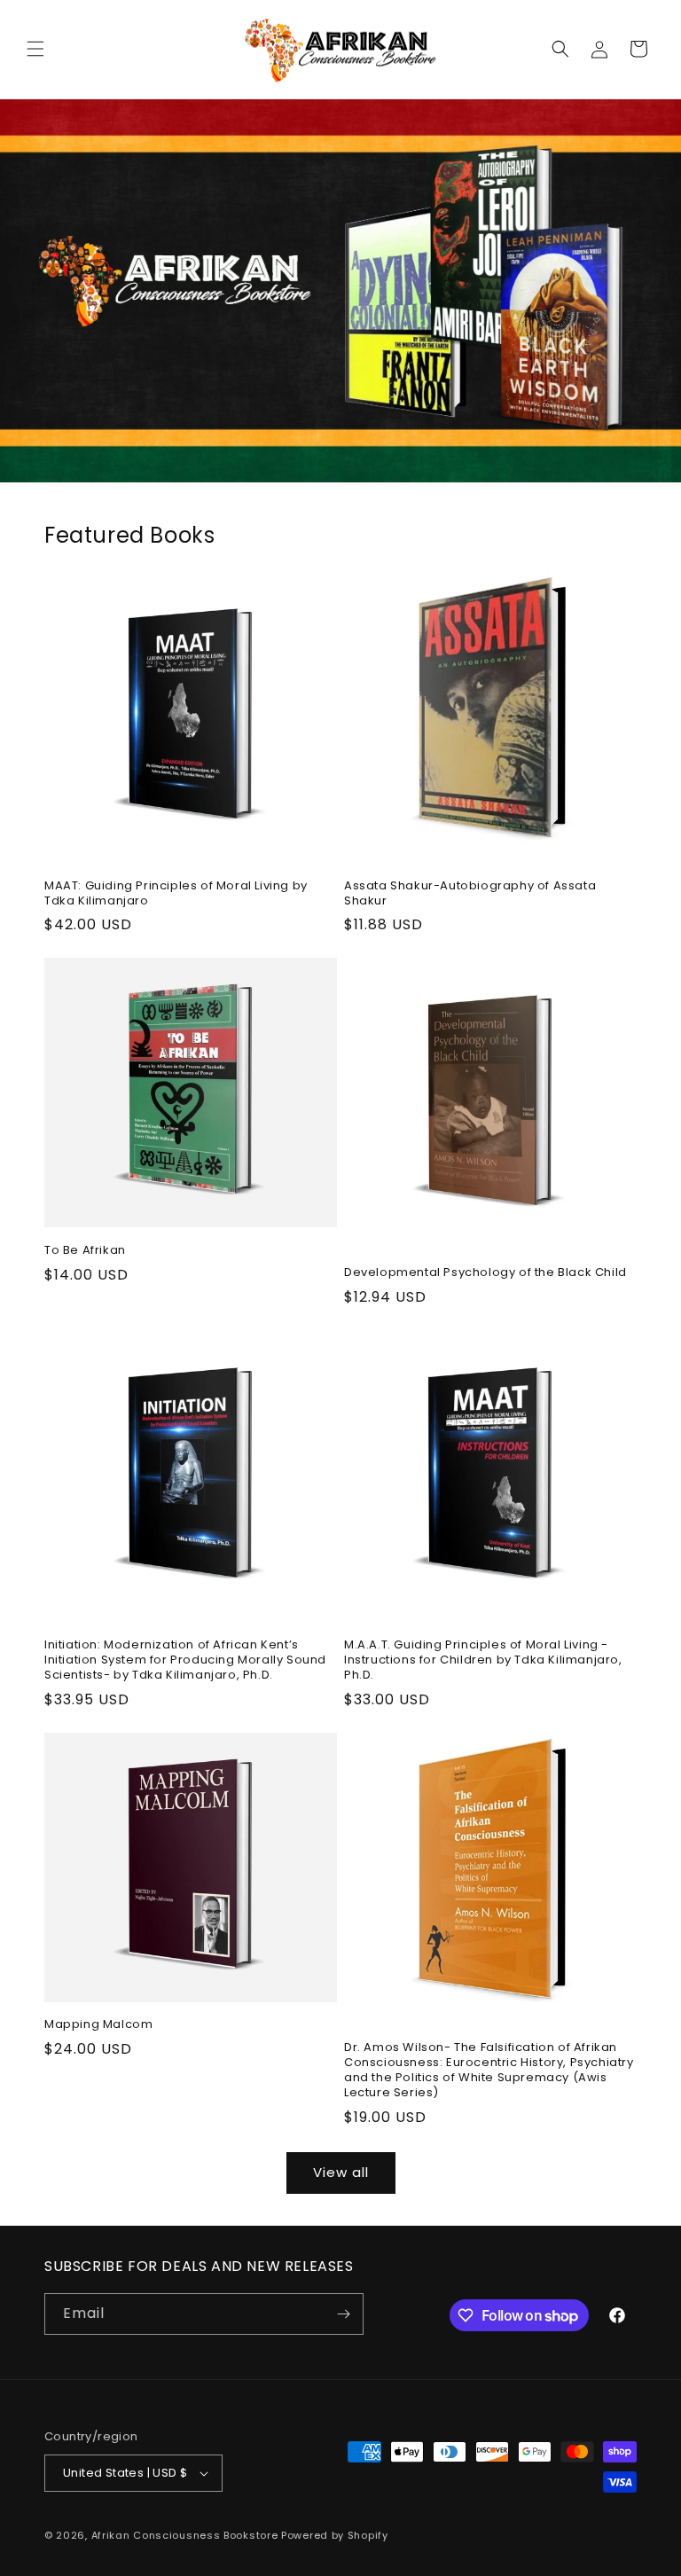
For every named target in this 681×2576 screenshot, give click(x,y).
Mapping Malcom (98, 2025)
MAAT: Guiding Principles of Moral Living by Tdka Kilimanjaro (176, 894)
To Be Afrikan (85, 1251)
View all (341, 2172)
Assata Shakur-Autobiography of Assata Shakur (470, 894)
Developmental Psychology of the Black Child (485, 1273)
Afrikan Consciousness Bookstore (185, 2535)
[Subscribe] (343, 2314)
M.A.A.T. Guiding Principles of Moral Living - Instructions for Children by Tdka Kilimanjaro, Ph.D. (483, 1660)
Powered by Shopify (335, 2535)
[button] (35, 49)
